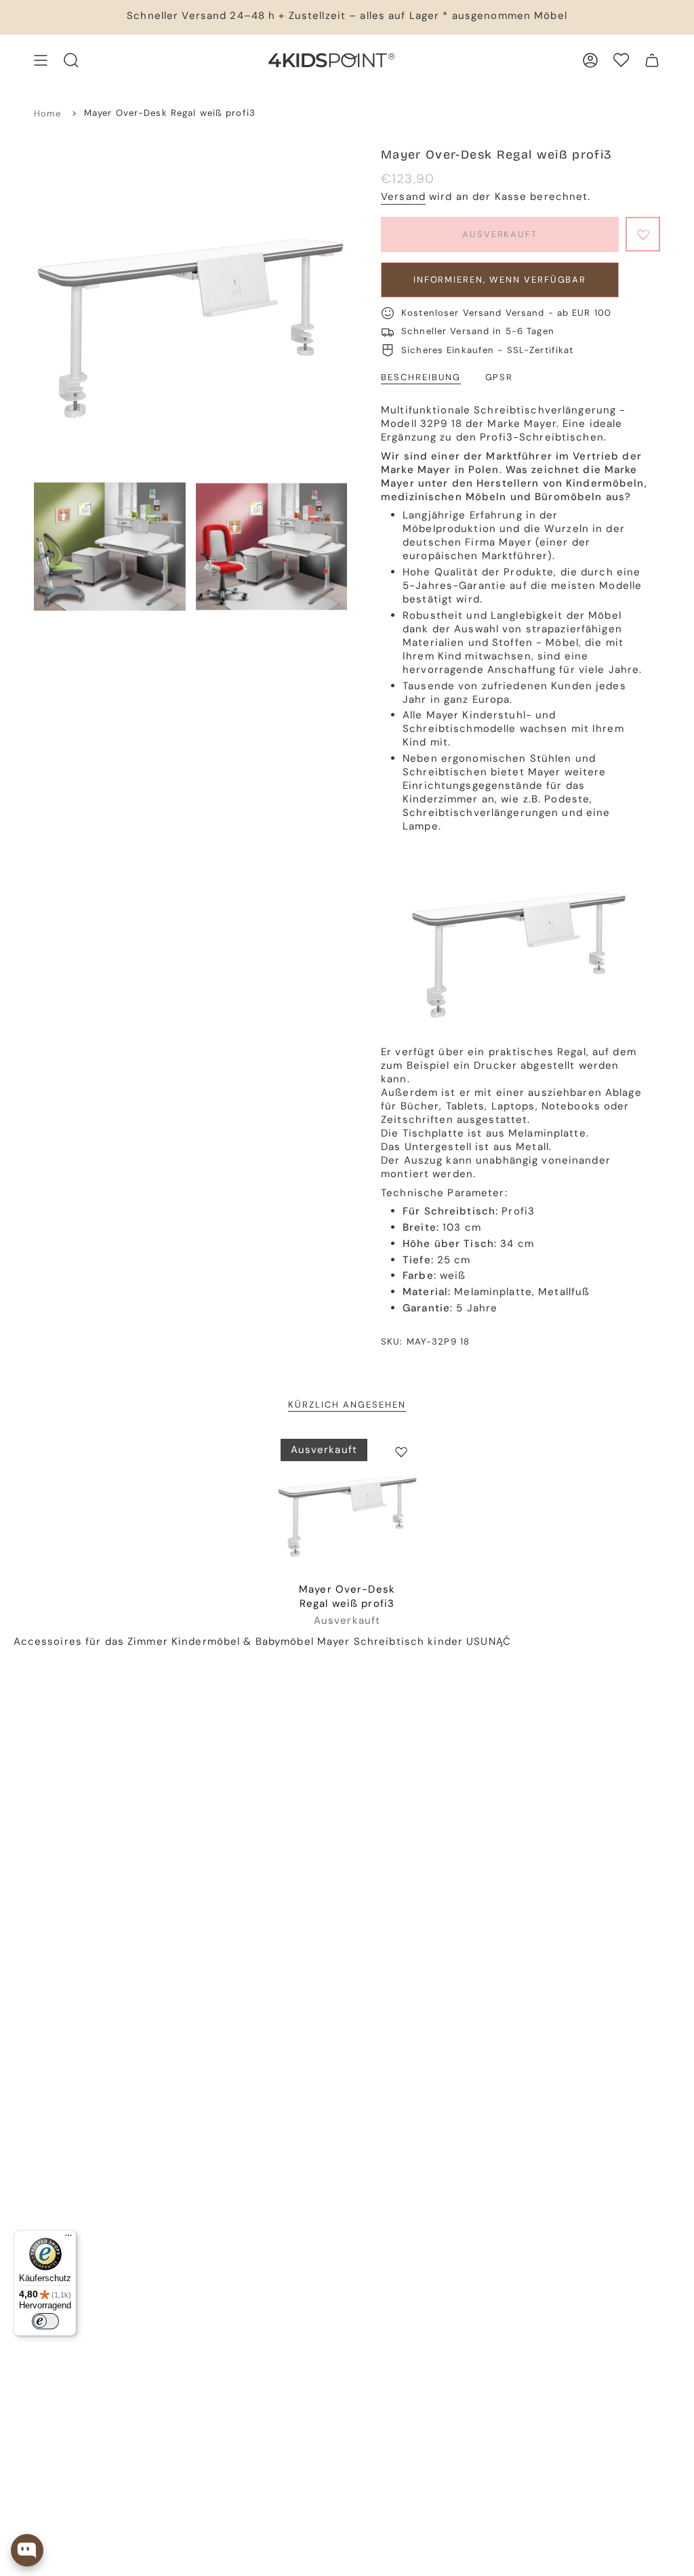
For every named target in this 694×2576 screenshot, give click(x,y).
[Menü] (68, 2238)
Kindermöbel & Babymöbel (243, 1641)
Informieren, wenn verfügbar (500, 280)
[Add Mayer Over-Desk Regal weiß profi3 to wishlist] (401, 1452)
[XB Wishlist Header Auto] (621, 60)
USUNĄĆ (489, 1641)
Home (48, 114)
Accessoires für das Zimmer (91, 1641)
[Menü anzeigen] (41, 60)
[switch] (45, 2321)
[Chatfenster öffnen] (27, 2550)
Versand (403, 197)
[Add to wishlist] (643, 234)
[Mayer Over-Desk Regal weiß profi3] (347, 1506)
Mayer (334, 1641)
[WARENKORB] (652, 60)
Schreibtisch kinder (408, 1641)
